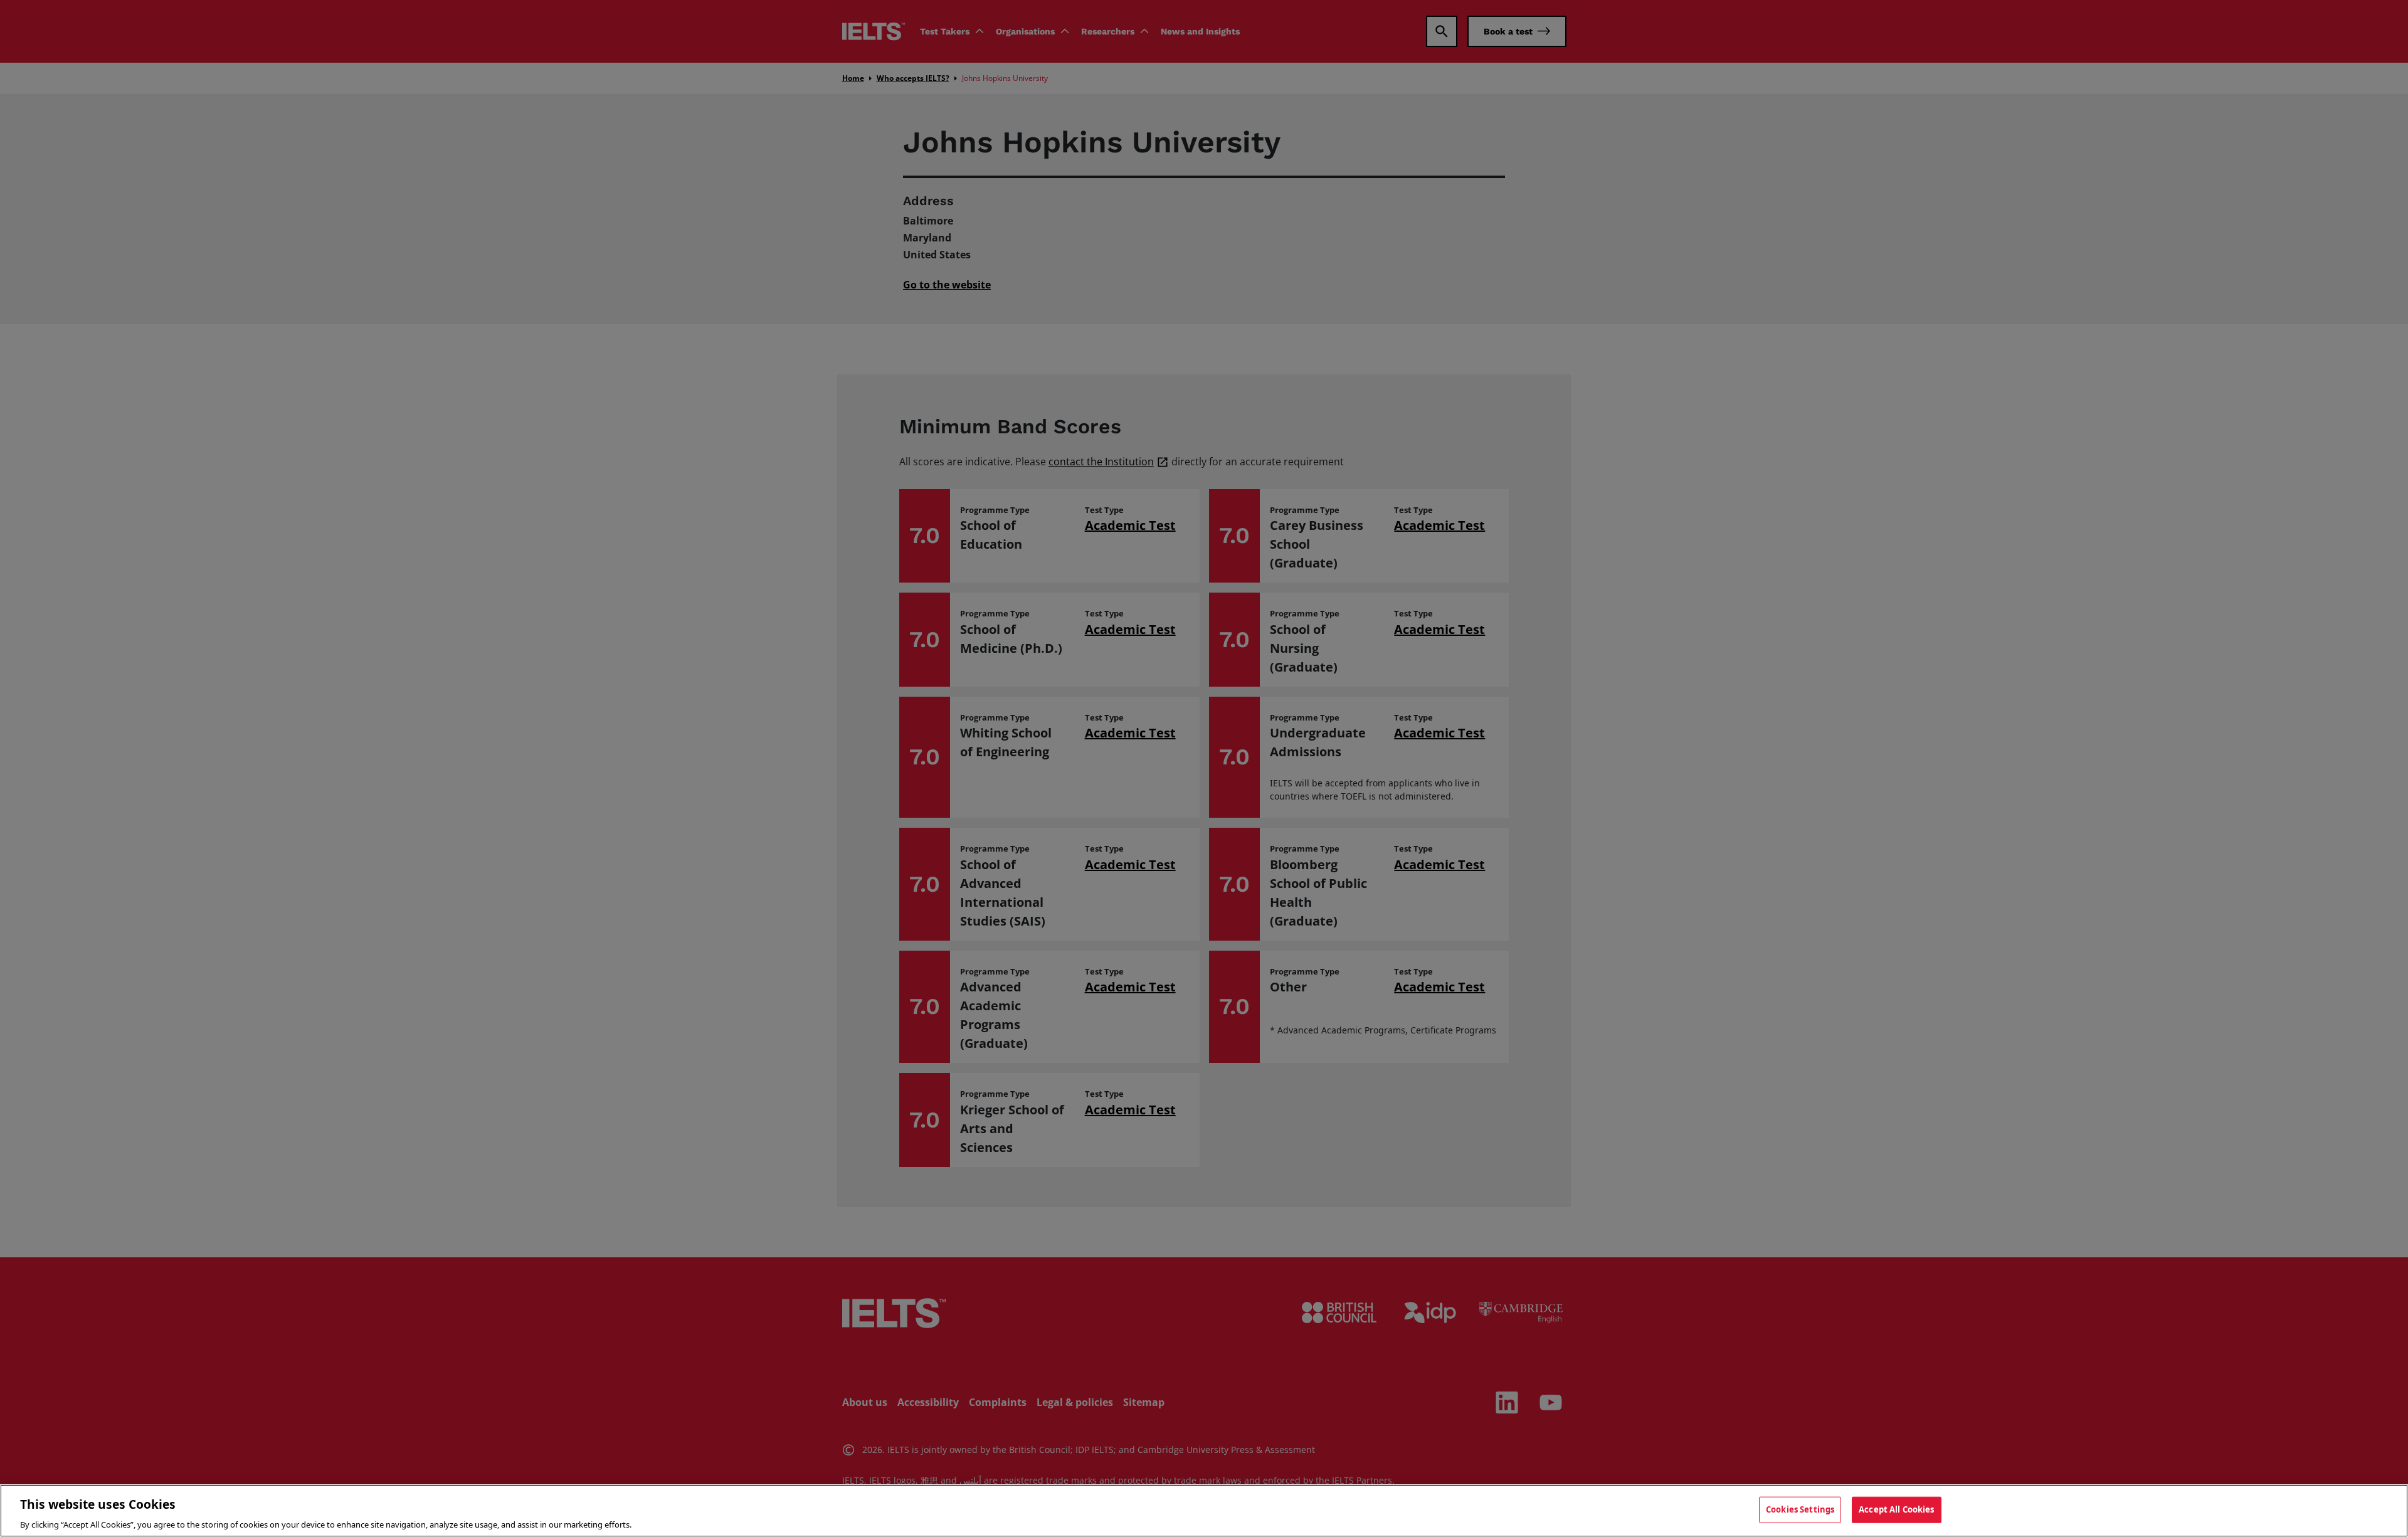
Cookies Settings (1800, 1509)
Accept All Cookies (1896, 1509)
